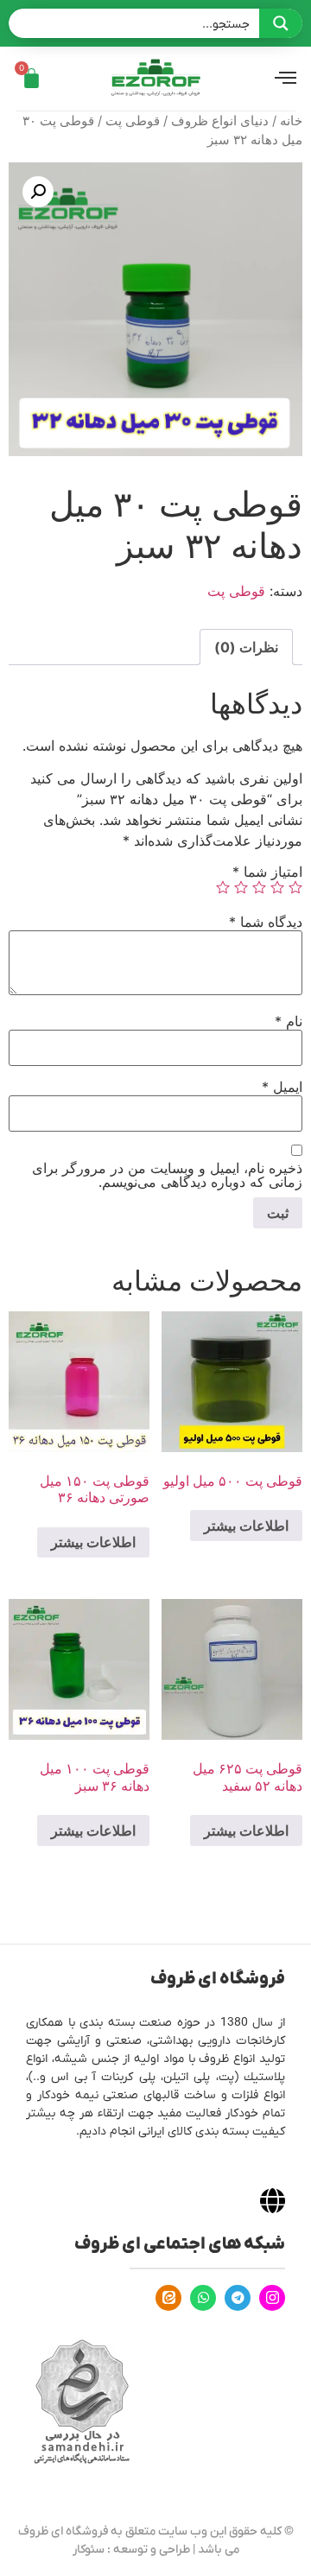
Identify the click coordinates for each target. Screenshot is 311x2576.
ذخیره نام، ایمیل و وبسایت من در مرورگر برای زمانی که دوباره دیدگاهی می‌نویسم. (167, 1175)
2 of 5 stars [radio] (277, 887)
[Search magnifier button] (281, 23)
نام (289, 1021)
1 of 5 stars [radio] (295, 887)
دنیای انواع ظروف (220, 121)
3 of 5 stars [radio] (259, 887)
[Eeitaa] (168, 2298)
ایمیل (282, 1087)
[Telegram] (238, 2298)
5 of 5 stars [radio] (223, 887)
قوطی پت (133, 121)
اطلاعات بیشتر (246, 1526)
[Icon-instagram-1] (272, 2298)
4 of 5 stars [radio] (241, 887)
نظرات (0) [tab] (246, 647)
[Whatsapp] (203, 2298)
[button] (38, 192)
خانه (291, 121)
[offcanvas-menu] (286, 79)
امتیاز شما (267, 872)
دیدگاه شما (266, 922)
